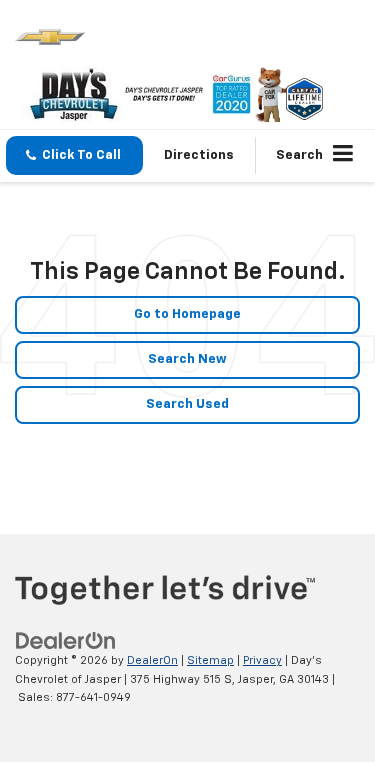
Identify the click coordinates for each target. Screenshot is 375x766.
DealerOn (152, 660)
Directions (199, 155)
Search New (187, 359)
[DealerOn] (66, 641)
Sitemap (210, 660)
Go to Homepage (187, 314)
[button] (74, 155)
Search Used (187, 404)
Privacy (262, 660)
